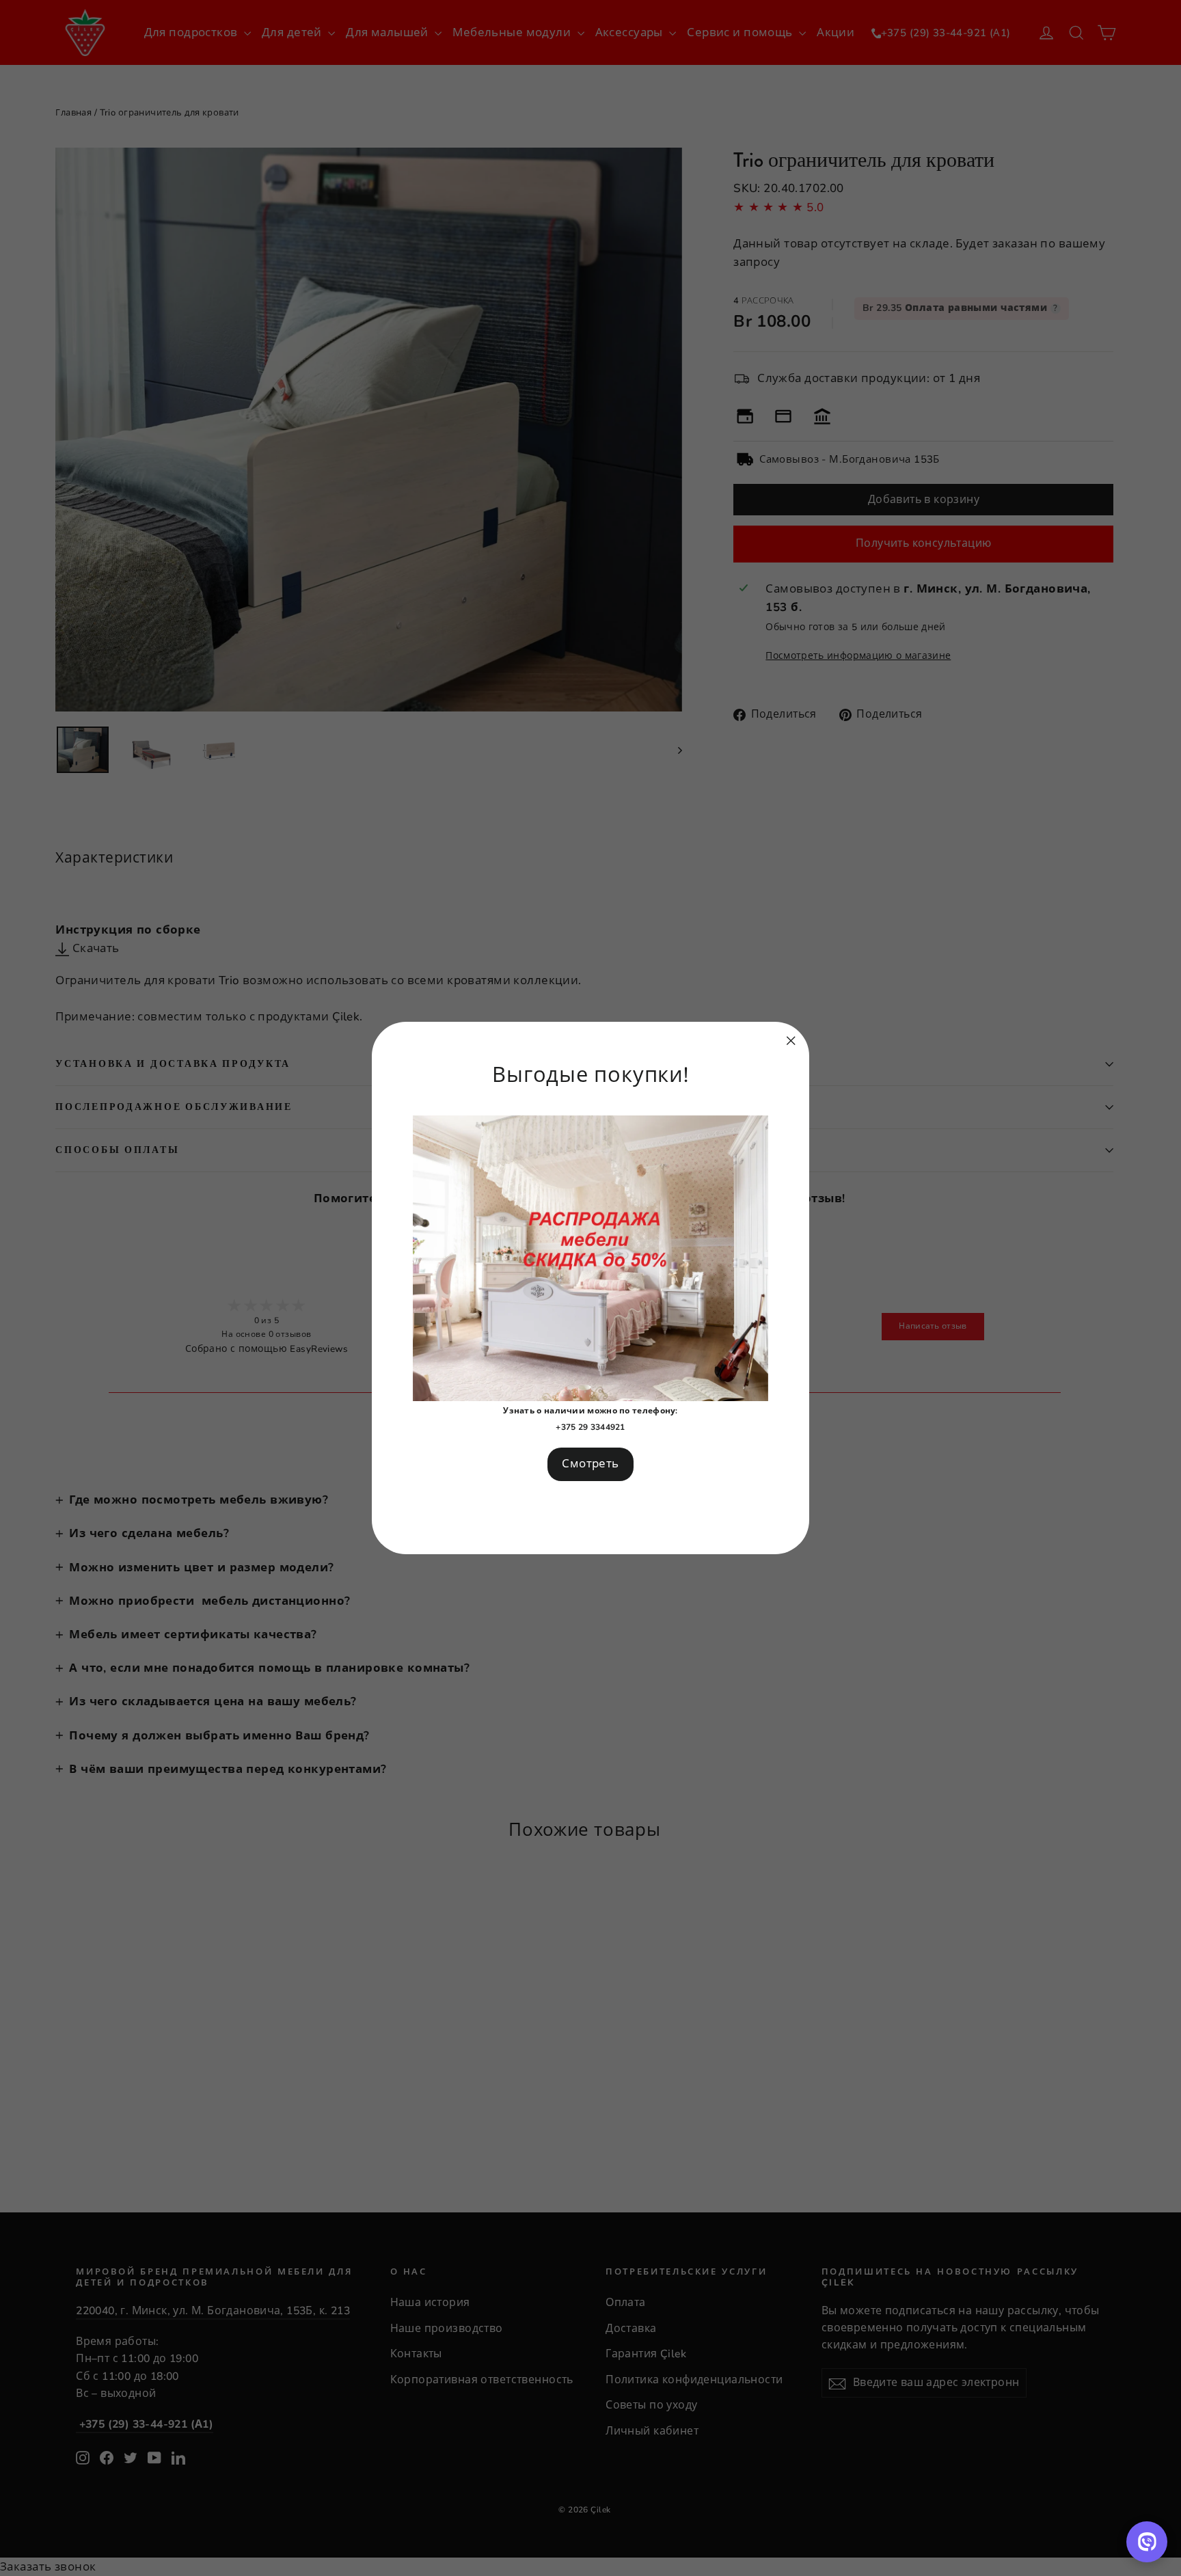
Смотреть (590, 1464)
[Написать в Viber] (1147, 2542)
